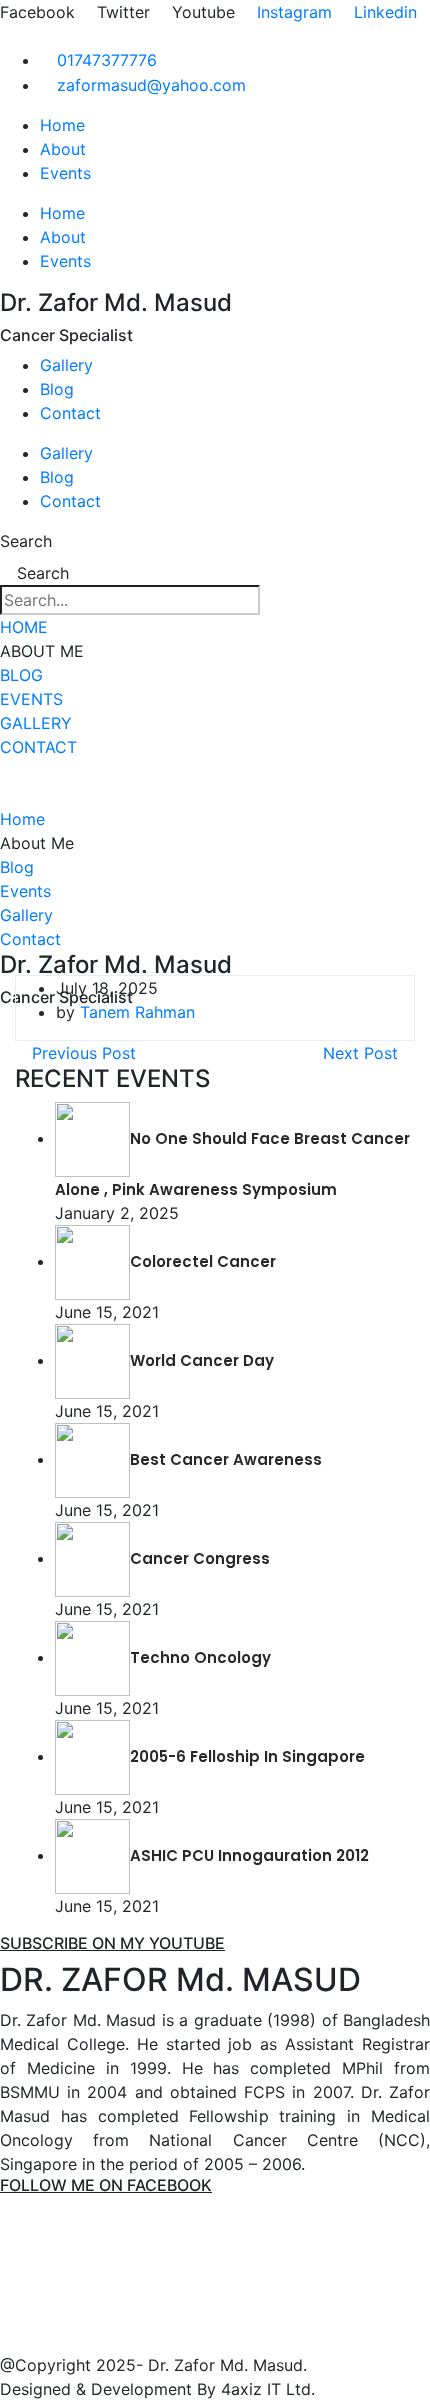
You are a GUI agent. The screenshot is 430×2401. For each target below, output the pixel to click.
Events (65, 173)
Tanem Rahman (137, 1012)
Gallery (66, 365)
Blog (57, 389)
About (63, 149)
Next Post (363, 1053)
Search (26, 541)
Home (62, 125)
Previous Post (81, 1053)
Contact (70, 413)
